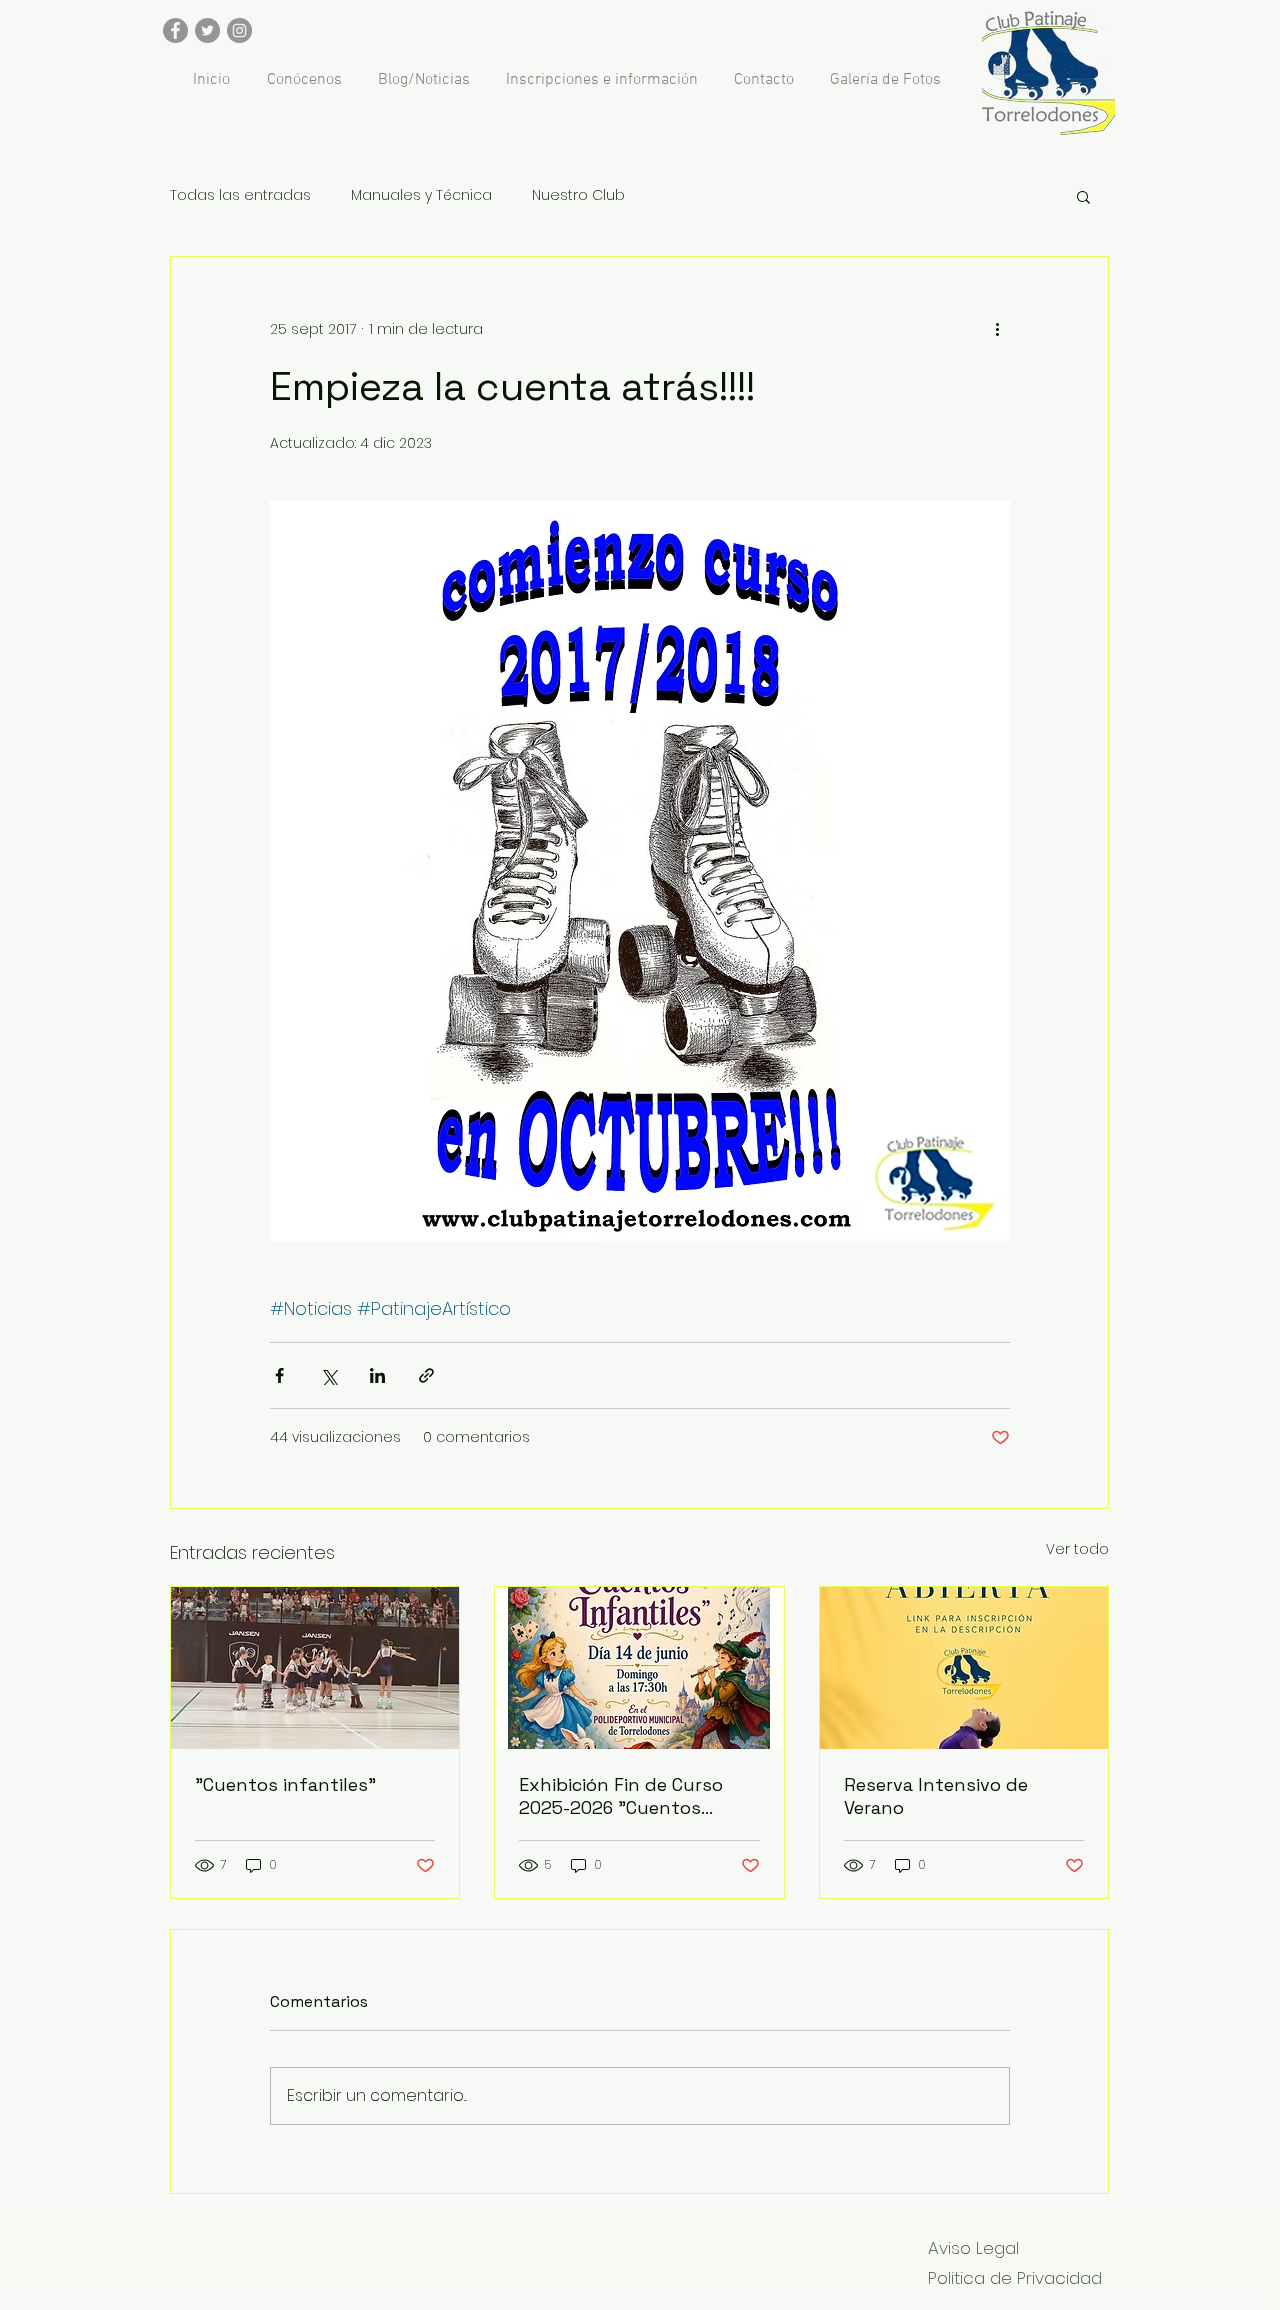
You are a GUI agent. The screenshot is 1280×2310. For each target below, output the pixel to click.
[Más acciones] (998, 329)
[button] (1083, 196)
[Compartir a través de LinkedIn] (377, 1375)
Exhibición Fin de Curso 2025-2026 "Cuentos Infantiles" (621, 1796)
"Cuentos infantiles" (285, 1784)
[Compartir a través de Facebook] (279, 1375)
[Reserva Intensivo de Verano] (964, 1668)
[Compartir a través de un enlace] (426, 1375)
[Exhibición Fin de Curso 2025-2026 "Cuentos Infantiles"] (639, 1668)
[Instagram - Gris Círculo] (239, 30)
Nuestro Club (578, 195)
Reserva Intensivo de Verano (936, 1796)
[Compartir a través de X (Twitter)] (328, 1375)
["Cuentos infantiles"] (315, 1668)
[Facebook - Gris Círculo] (175, 30)
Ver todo (1077, 1549)
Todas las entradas (240, 195)
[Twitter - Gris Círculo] (207, 30)
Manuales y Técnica (421, 195)
